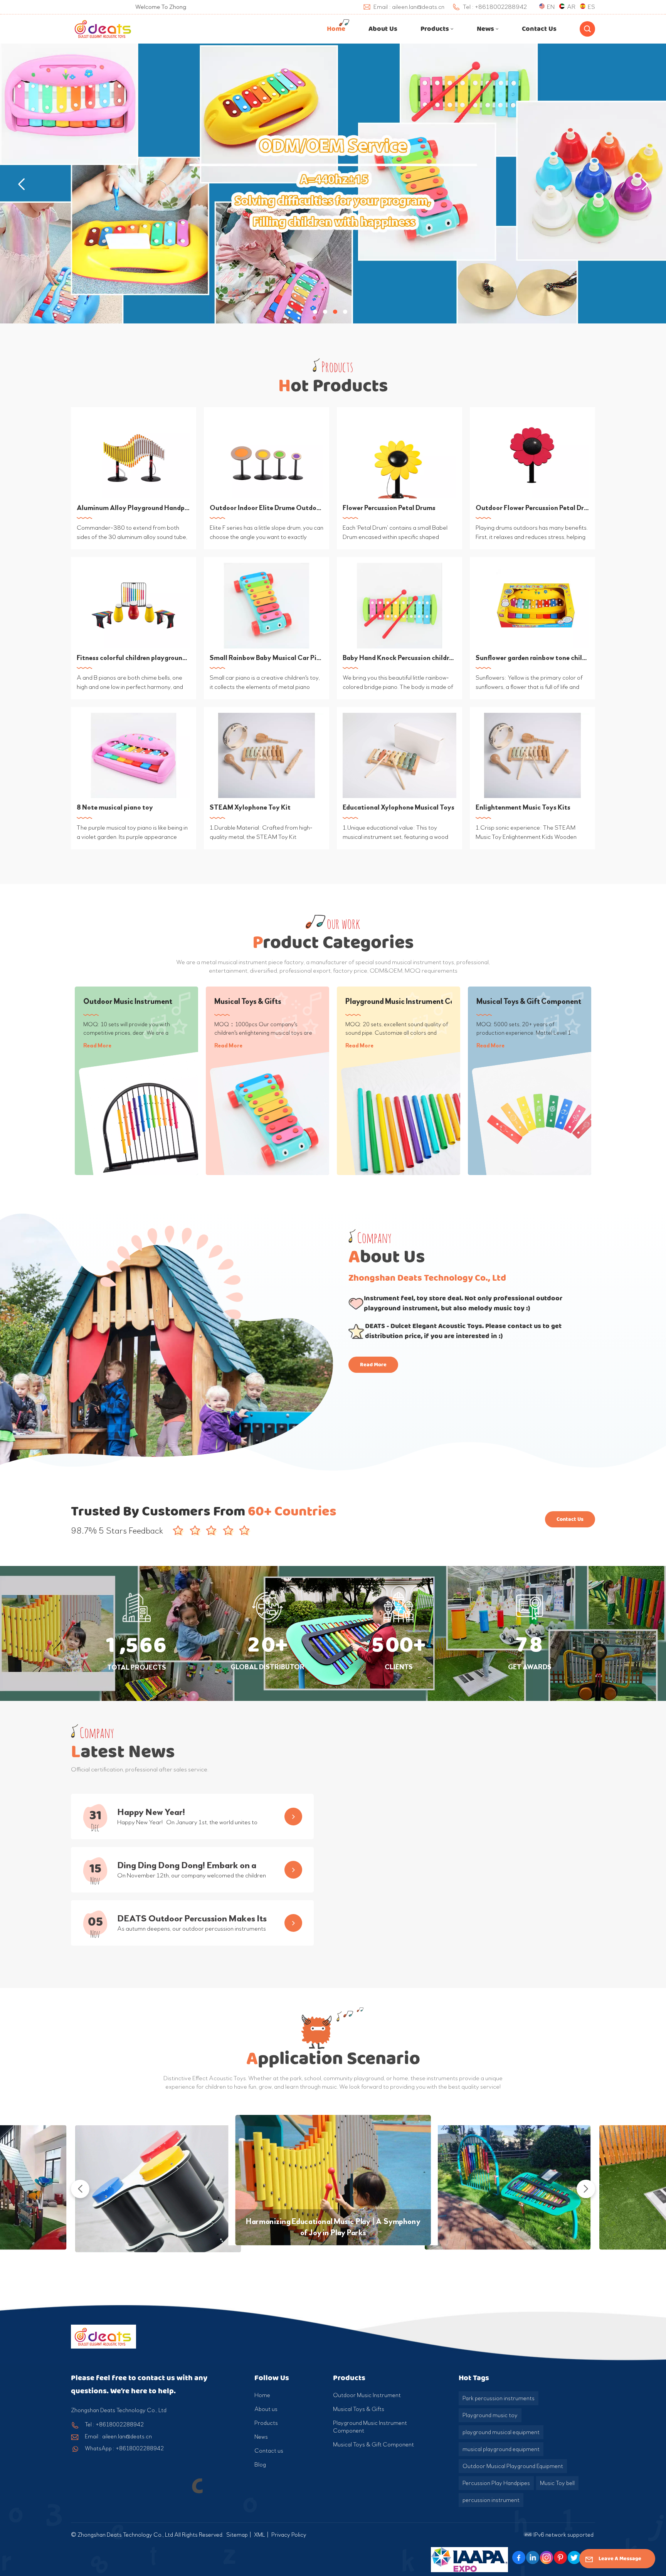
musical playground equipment (501, 2449)
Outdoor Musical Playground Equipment (513, 2466)
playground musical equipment (501, 2432)
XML (260, 2535)
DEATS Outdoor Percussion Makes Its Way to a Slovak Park (192, 1919)
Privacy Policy (289, 2535)
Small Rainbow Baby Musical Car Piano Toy (267, 658)
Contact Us (570, 1519)
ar (571, 7)
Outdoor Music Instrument (128, 1001)
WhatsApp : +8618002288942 (124, 2448)
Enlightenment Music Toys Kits (523, 807)
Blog (260, 2465)
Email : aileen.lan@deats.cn (118, 2436)
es (591, 7)
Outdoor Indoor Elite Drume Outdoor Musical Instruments (267, 508)
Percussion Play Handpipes (496, 2483)
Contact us (539, 29)
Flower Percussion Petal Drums (389, 508)
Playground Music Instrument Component (399, 1001)
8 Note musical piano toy (115, 807)
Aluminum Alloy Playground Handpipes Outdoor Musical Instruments (134, 508)
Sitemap (237, 2535)
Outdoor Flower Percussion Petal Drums (532, 508)
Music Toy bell (557, 2483)
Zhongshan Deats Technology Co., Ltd (427, 1278)
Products (435, 29)
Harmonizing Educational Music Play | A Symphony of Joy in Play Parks (333, 2227)
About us (383, 29)
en (551, 7)
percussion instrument (491, 2500)
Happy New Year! (151, 1812)
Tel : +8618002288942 (114, 2424)
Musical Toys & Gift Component (529, 1001)
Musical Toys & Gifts (248, 1001)
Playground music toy (490, 2415)
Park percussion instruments (499, 2398)
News (485, 29)
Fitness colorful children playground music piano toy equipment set (134, 658)
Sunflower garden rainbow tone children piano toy (532, 658)
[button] (315, 312)
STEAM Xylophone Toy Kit (250, 807)
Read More (97, 1046)
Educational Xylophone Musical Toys (399, 807)
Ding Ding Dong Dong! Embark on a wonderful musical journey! (187, 1866)
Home (336, 29)
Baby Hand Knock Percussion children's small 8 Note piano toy (399, 658)
